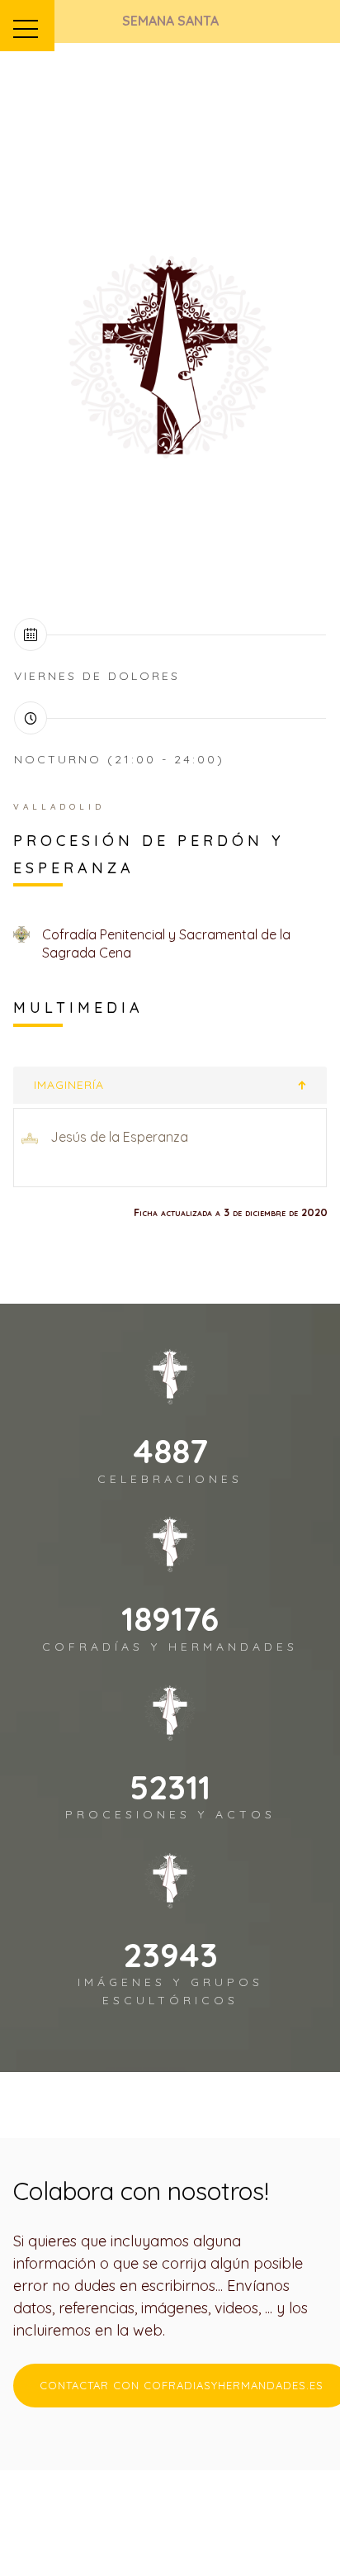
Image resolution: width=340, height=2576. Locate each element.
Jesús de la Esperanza (119, 1137)
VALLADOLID (59, 807)
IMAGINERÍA (69, 1085)
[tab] (170, 1085)
